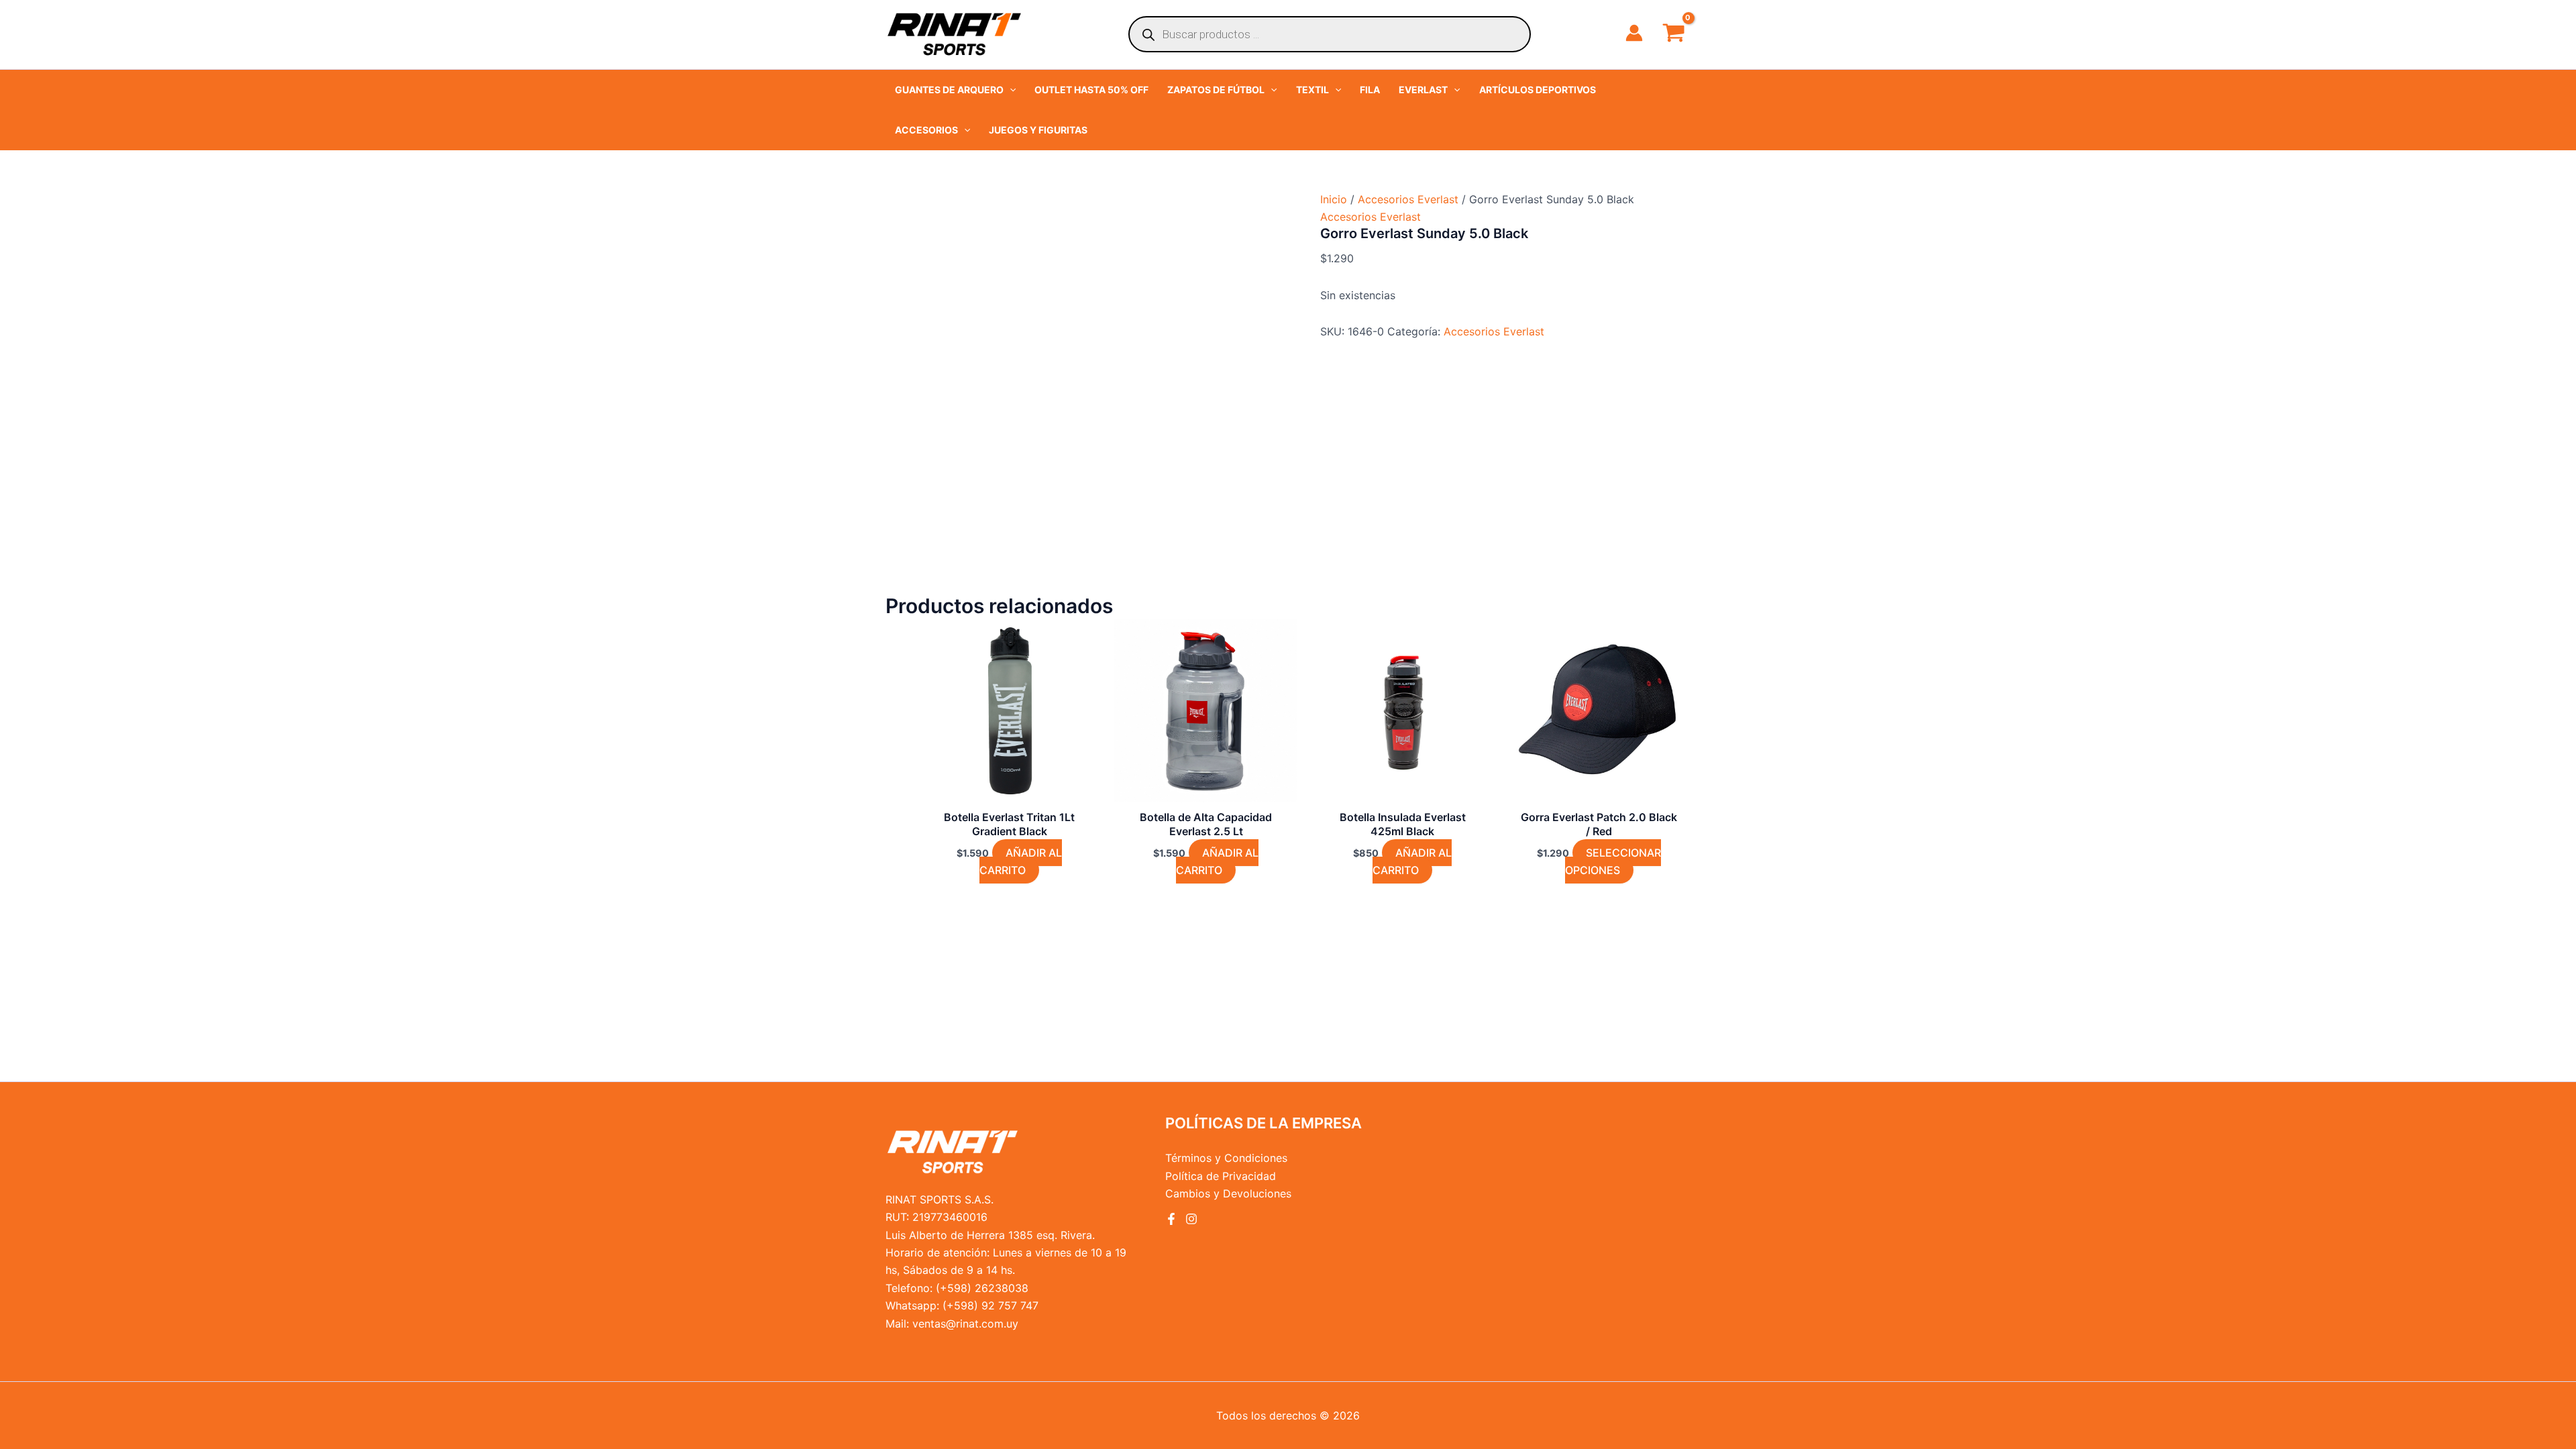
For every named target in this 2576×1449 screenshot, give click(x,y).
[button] (955, 90)
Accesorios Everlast (1408, 199)
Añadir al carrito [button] (1021, 861)
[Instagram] (1191, 1219)
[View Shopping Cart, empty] (1673, 34)
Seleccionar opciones (1613, 861)
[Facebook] (1171, 1219)
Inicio (1334, 199)
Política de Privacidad (1221, 1176)
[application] (1010, 90)
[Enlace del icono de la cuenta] (1634, 33)
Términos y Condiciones (1226, 1158)
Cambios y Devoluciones (1228, 1193)
